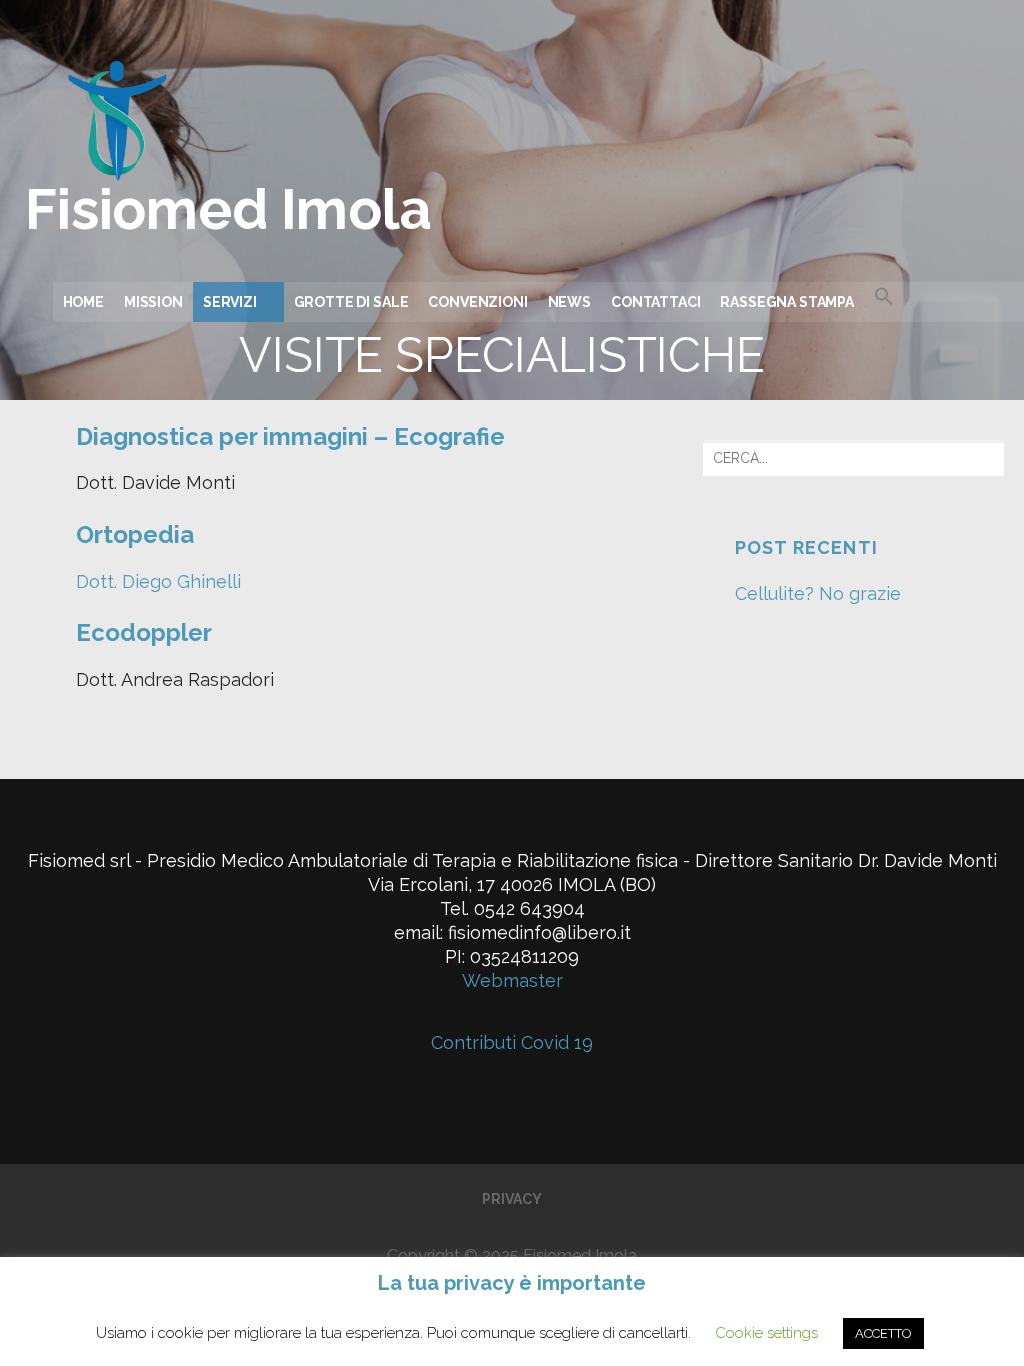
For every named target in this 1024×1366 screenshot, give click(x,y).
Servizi (230, 302)
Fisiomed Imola (228, 209)
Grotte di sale (351, 302)
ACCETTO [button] (883, 1333)
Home (83, 302)
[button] (944, 298)
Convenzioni (477, 302)
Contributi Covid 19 (512, 1042)
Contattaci (655, 302)
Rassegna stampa (787, 302)
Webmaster (512, 980)
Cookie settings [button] (766, 1333)
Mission (153, 302)
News (569, 302)
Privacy (512, 1199)
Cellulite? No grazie (818, 593)
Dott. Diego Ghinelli (158, 581)
